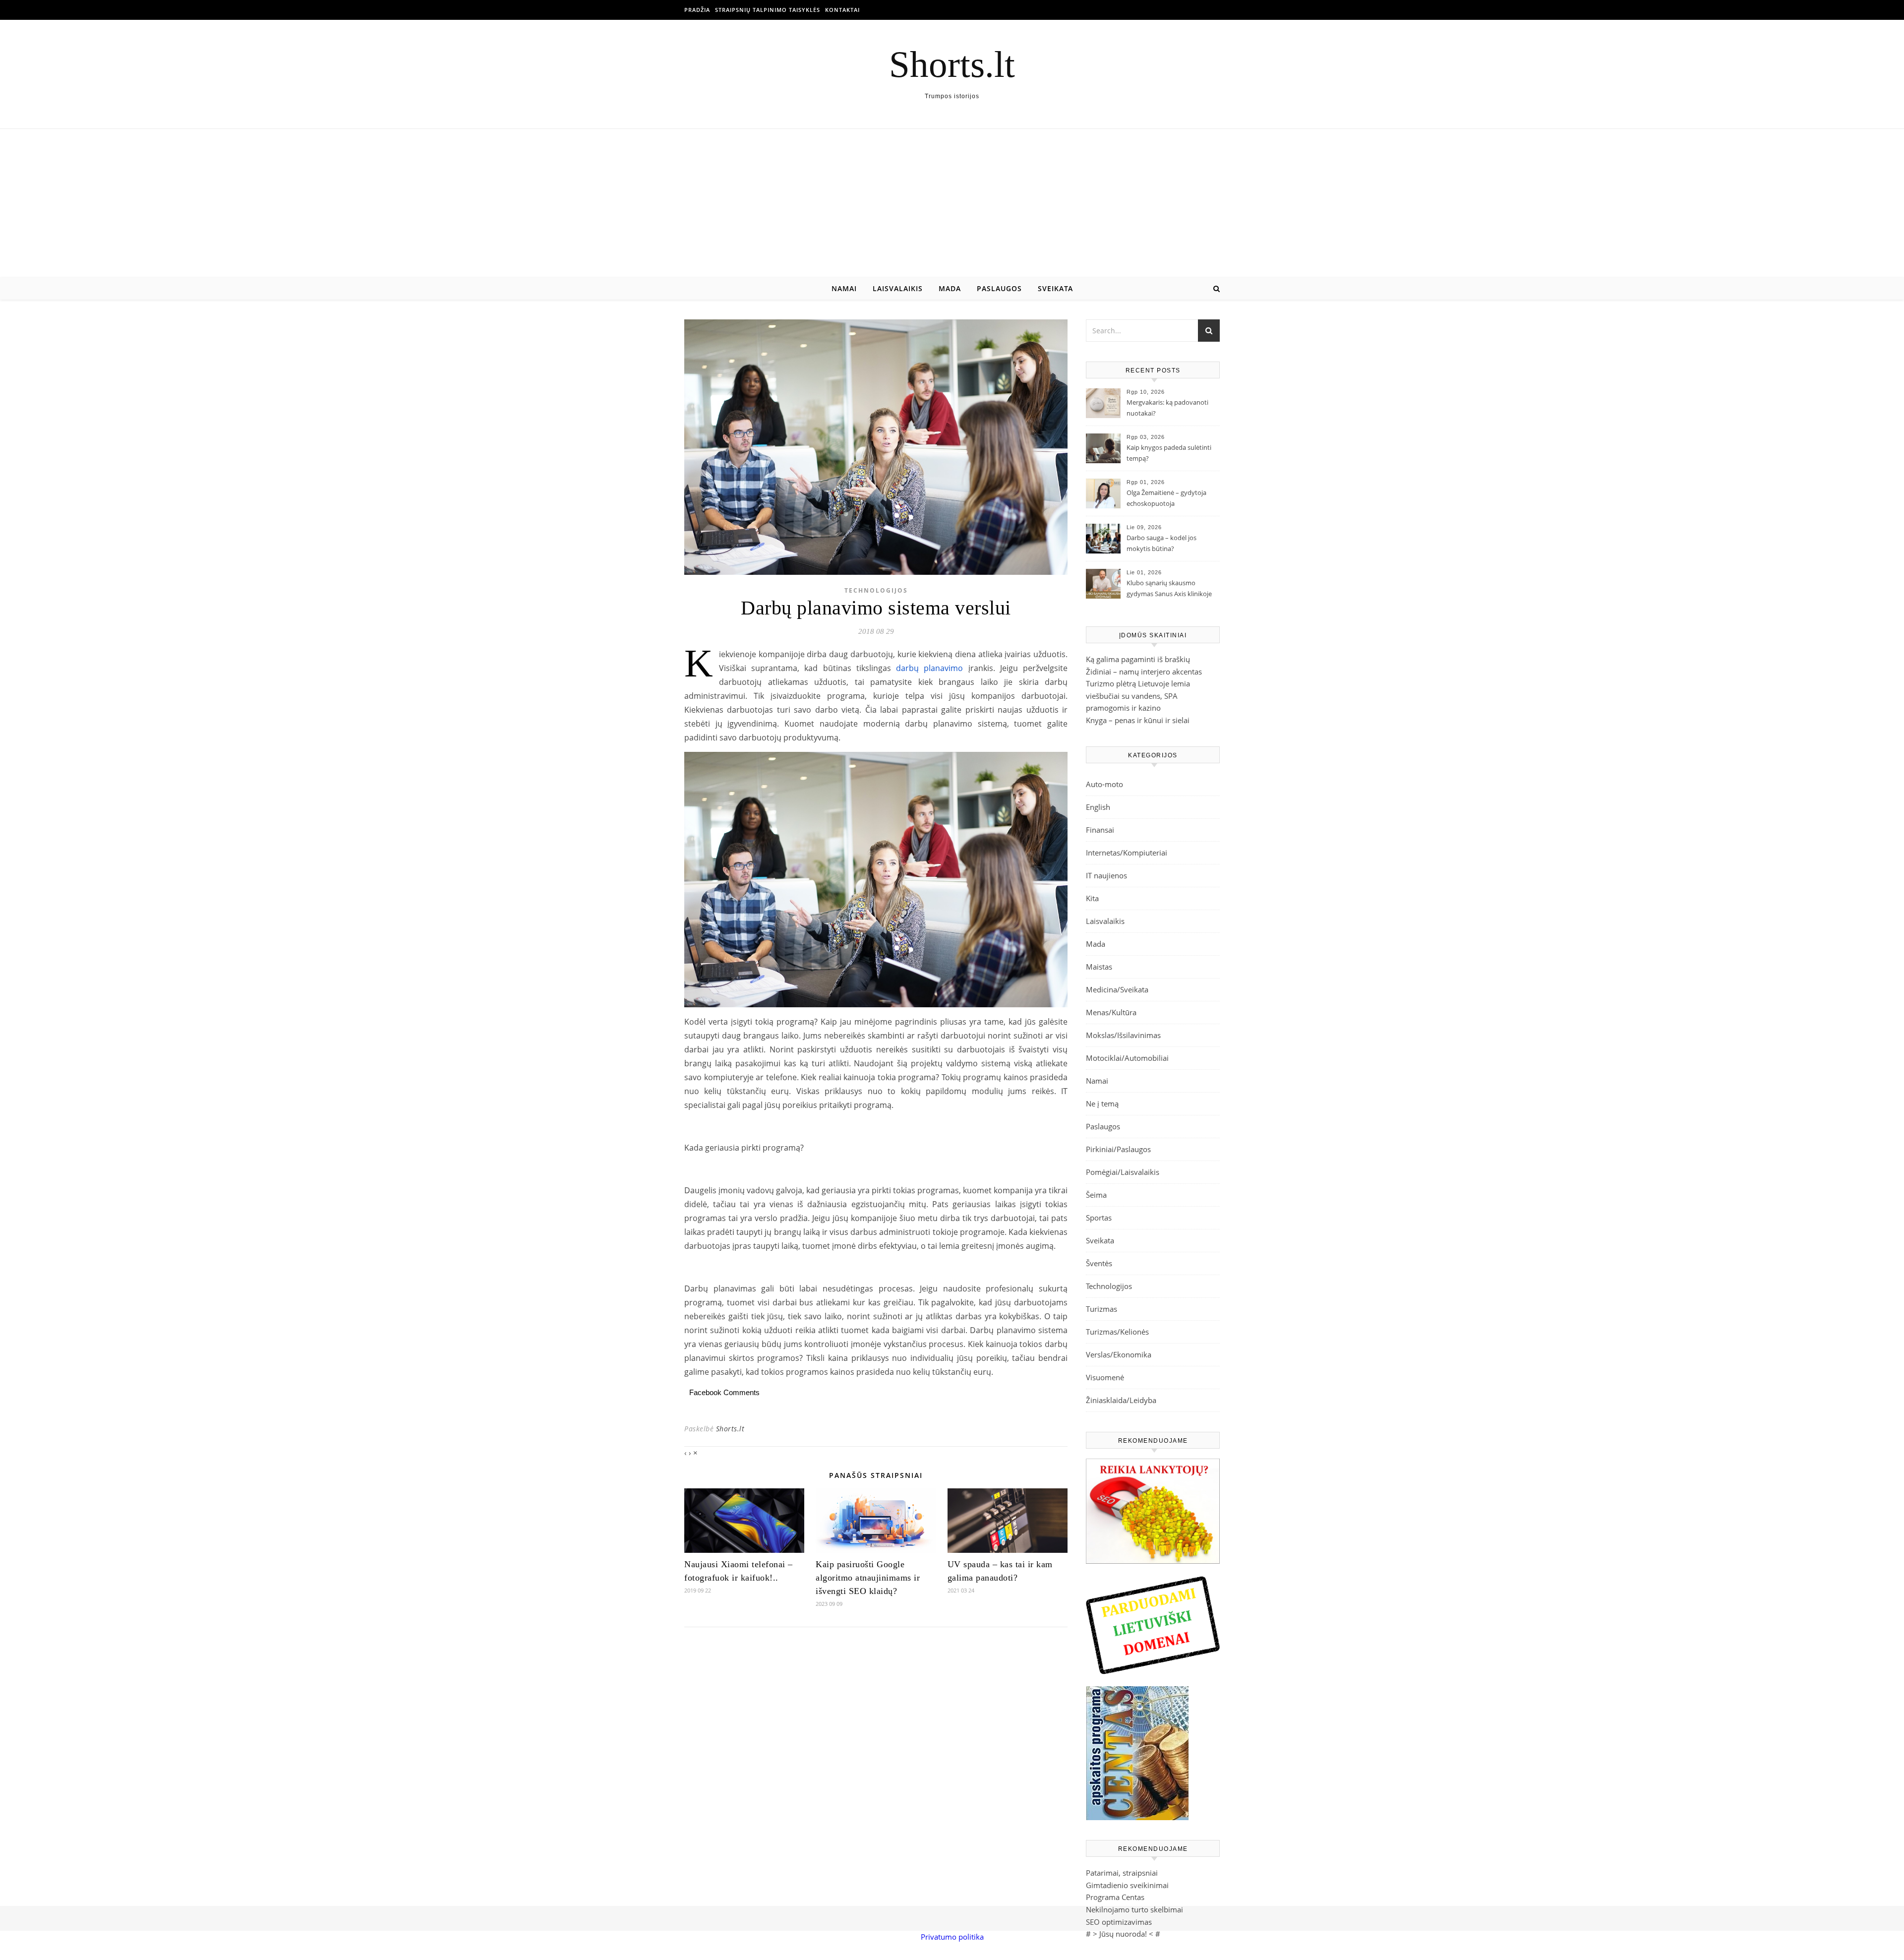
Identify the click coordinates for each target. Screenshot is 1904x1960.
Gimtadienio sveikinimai (1127, 1885)
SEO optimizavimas (1119, 1922)
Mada (950, 288)
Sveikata (1055, 288)
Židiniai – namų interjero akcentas (1144, 672)
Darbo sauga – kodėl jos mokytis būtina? (1161, 543)
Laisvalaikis (898, 288)
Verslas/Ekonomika (1119, 1354)
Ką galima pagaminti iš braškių (1138, 659)
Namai (844, 288)
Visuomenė (1105, 1377)
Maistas (1099, 967)
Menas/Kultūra (1111, 1012)
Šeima (1096, 1195)
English (1098, 807)
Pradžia (697, 10)
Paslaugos (999, 288)
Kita (1092, 898)
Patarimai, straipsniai (1122, 1873)
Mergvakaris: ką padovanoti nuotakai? (1167, 408)
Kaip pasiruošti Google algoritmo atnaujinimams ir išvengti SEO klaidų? (868, 1578)
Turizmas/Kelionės (1117, 1332)
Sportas (1099, 1218)
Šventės (1099, 1263)
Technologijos (876, 590)
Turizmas (1101, 1309)
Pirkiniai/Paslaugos (1118, 1149)
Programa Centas (1115, 1897)
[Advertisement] (952, 203)
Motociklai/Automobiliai (1127, 1058)
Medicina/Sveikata (1117, 989)
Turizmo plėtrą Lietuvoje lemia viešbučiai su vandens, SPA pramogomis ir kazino (1138, 696)
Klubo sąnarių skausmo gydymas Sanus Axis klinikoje (1169, 588)
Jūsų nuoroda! (1123, 1934)
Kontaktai (842, 10)
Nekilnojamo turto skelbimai (1134, 1909)
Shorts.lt (952, 64)
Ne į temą (1102, 1103)
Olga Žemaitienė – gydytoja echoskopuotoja (1166, 498)
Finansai (1100, 830)
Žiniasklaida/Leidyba (1121, 1400)
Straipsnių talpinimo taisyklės (768, 10)
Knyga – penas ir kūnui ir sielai (1138, 720)
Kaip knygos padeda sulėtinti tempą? (1169, 453)
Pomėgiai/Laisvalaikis (1123, 1172)
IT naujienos (1106, 875)
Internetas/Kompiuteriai (1127, 853)
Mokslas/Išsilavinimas (1123, 1035)
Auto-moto (1104, 784)
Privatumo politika (952, 1937)
